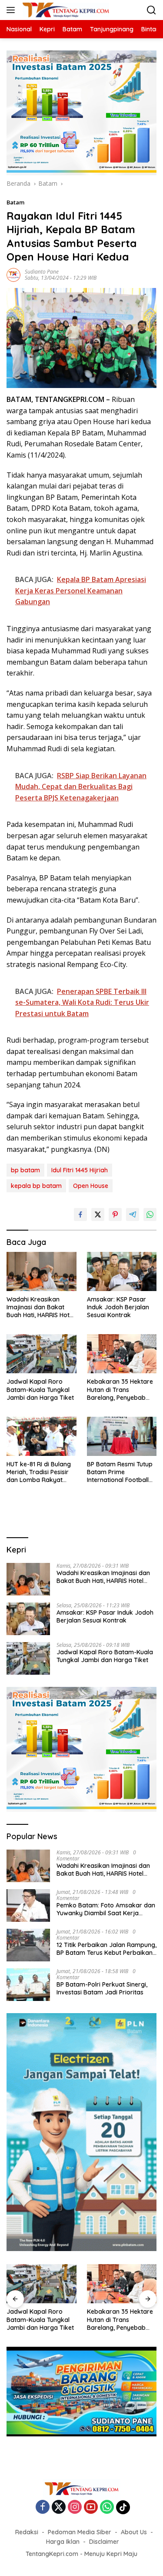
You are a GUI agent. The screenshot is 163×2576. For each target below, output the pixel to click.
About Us (134, 2532)
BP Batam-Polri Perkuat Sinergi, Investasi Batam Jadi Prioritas (102, 1988)
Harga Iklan (63, 2542)
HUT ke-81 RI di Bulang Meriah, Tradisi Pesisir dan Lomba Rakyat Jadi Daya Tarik (39, 1472)
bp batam (25, 1170)
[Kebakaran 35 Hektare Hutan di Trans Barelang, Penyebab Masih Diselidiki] (122, 1354)
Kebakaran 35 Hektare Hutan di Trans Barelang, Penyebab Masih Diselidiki (120, 1390)
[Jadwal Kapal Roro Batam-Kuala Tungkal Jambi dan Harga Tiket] (42, 1354)
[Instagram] (75, 2507)
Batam (15, 202)
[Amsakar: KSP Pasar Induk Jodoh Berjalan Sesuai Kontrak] (122, 1271)
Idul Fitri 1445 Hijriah (80, 1170)
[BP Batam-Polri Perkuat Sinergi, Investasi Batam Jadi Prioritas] (28, 1985)
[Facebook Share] (80, 1214)
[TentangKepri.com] (65, 10)
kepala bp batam (36, 1186)
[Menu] (12, 10)
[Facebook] (43, 2507)
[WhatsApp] (107, 2507)
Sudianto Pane (42, 272)
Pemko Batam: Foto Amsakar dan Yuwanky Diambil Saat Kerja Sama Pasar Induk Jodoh (106, 1909)
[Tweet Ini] (98, 1214)
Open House (91, 1186)
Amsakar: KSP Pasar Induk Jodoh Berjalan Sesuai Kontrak (118, 1307)
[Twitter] (59, 2507)
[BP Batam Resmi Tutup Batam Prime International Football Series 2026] (122, 1436)
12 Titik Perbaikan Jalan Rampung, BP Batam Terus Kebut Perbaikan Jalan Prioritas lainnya (106, 1949)
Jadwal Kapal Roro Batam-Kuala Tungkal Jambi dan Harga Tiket (40, 1389)
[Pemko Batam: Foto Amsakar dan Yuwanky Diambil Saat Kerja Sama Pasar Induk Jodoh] (28, 1905)
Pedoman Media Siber (80, 2532)
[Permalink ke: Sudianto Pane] (13, 274)
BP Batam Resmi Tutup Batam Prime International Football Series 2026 (120, 1472)
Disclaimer (104, 2542)
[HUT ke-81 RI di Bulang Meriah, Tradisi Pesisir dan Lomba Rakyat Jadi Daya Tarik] (42, 1436)
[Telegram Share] (133, 1214)
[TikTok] (123, 2507)
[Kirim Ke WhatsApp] (150, 1214)
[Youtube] (91, 2507)
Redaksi (27, 2532)
